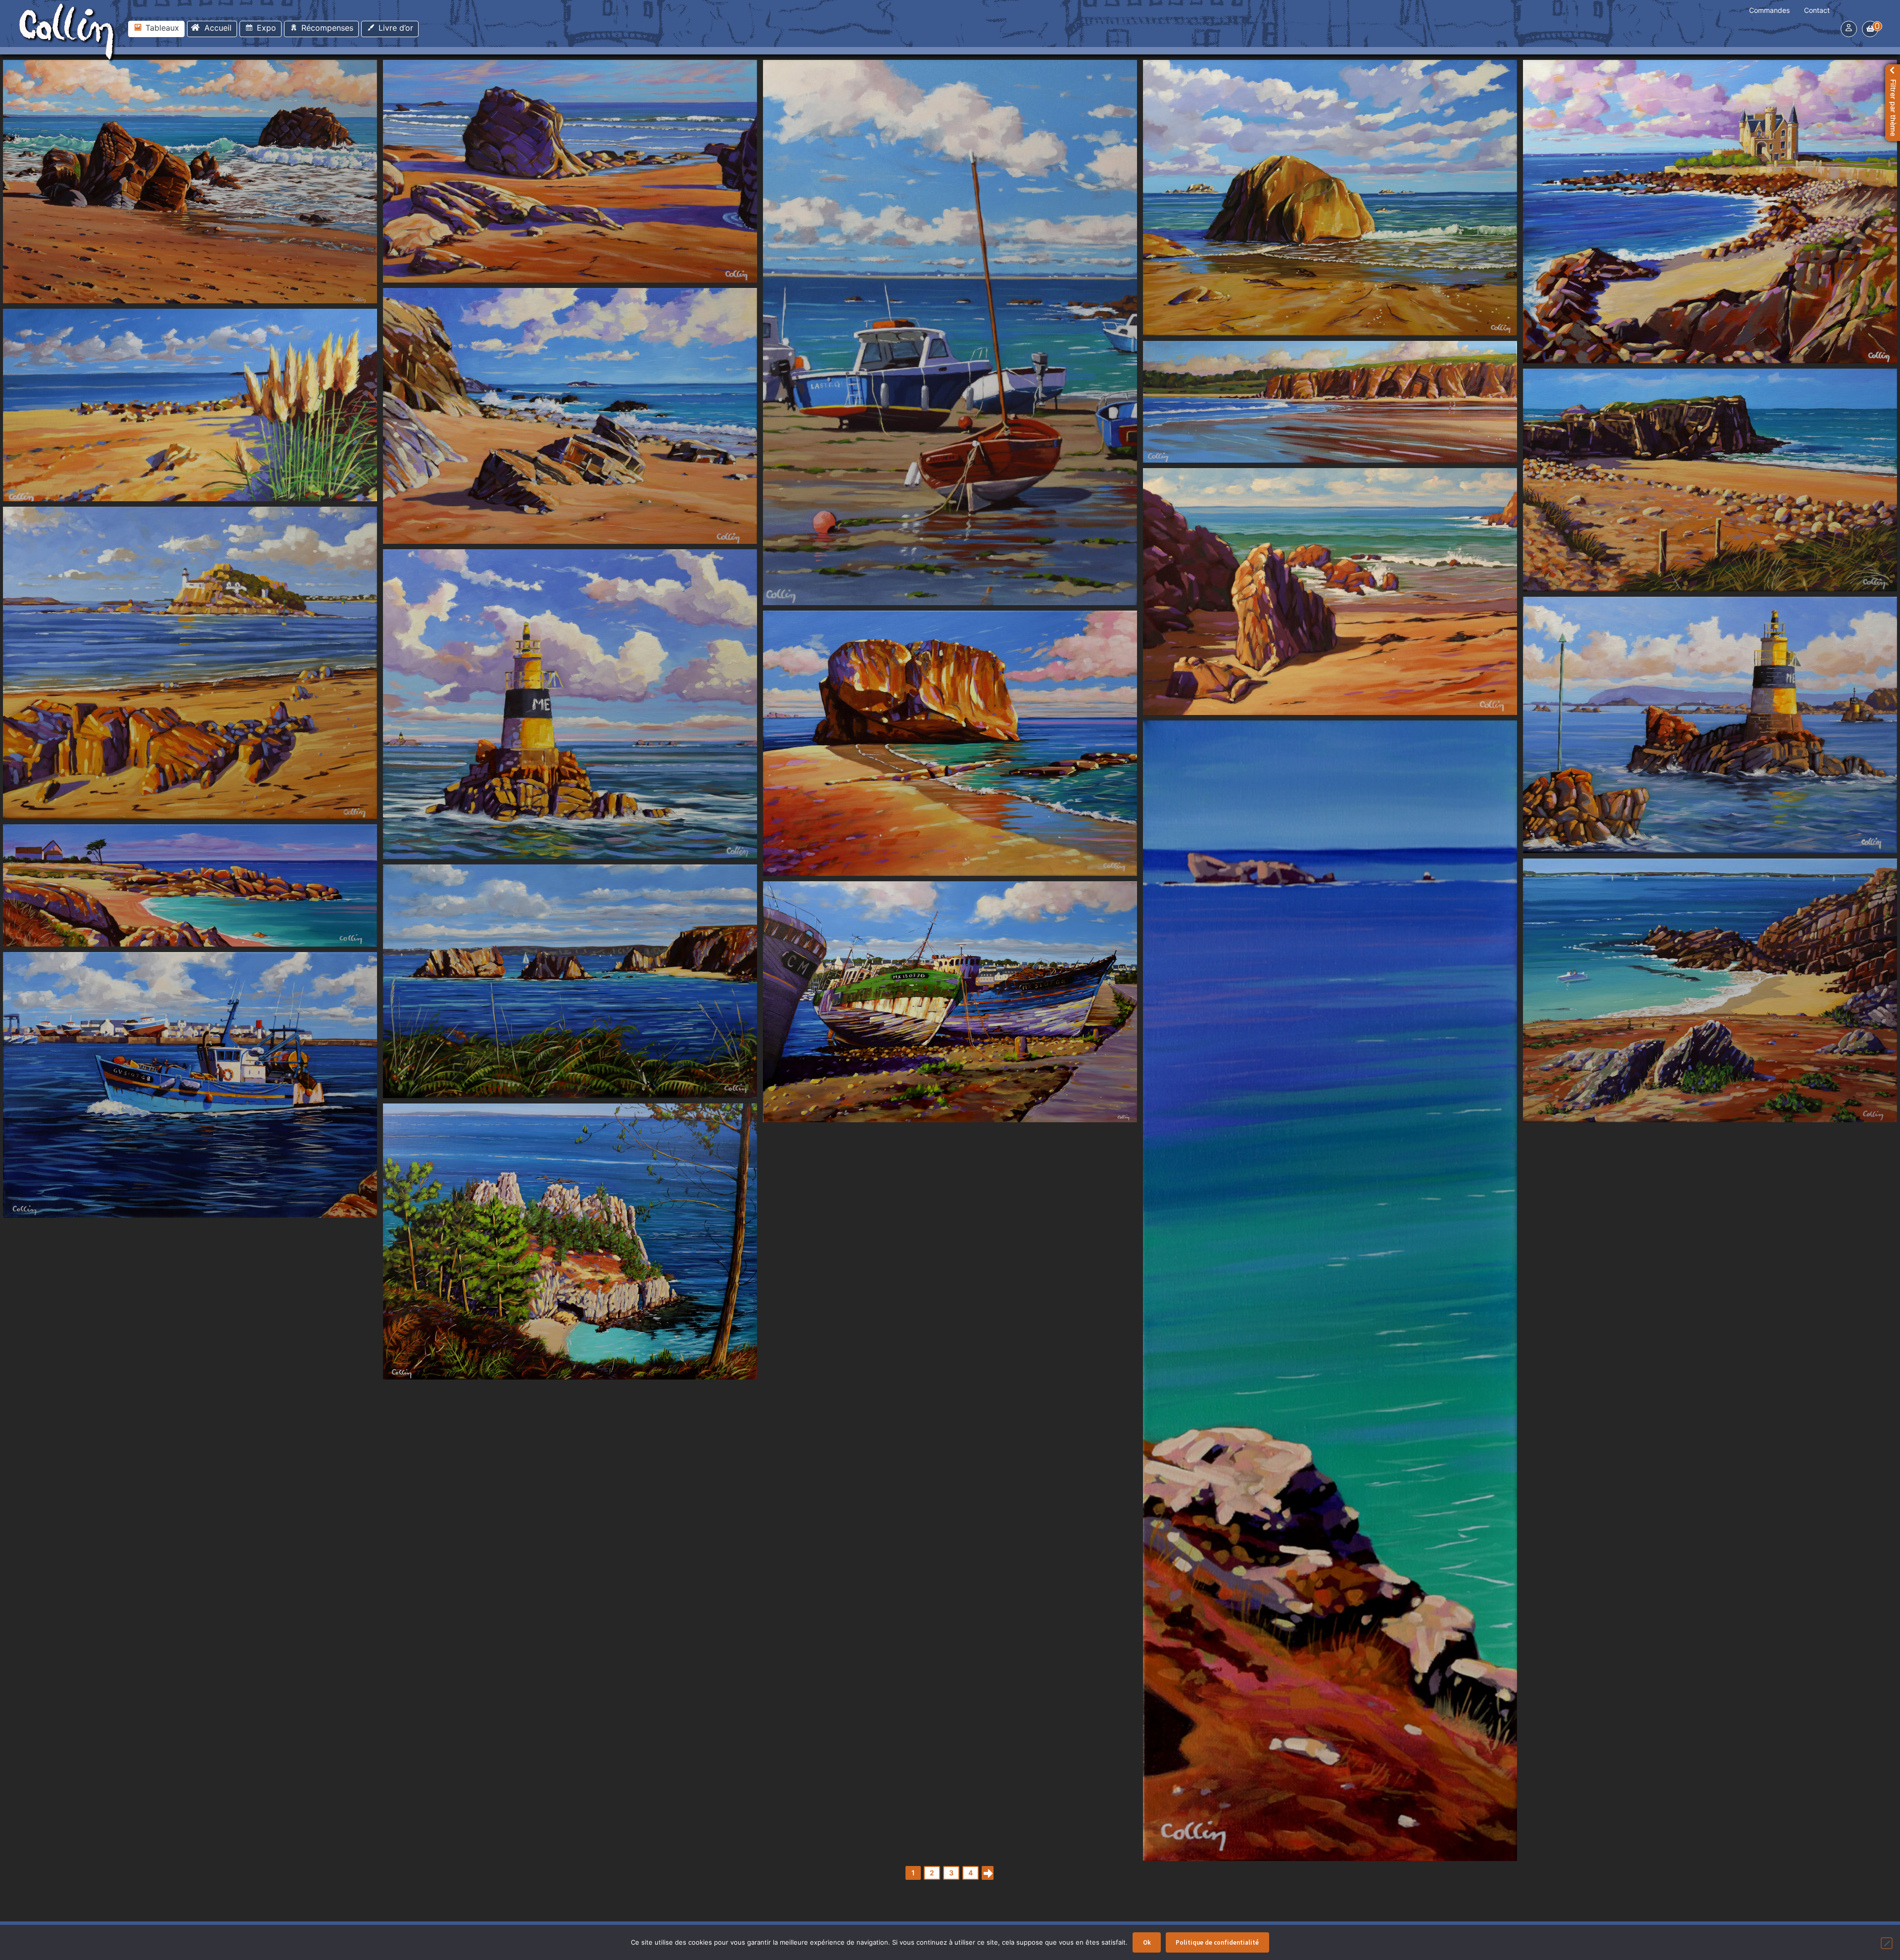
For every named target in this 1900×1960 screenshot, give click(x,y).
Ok (1147, 1942)
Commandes (1769, 10)
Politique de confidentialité (1217, 1942)
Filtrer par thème (1893, 108)
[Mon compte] (1849, 27)
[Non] (1887, 1943)
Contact (1817, 10)
